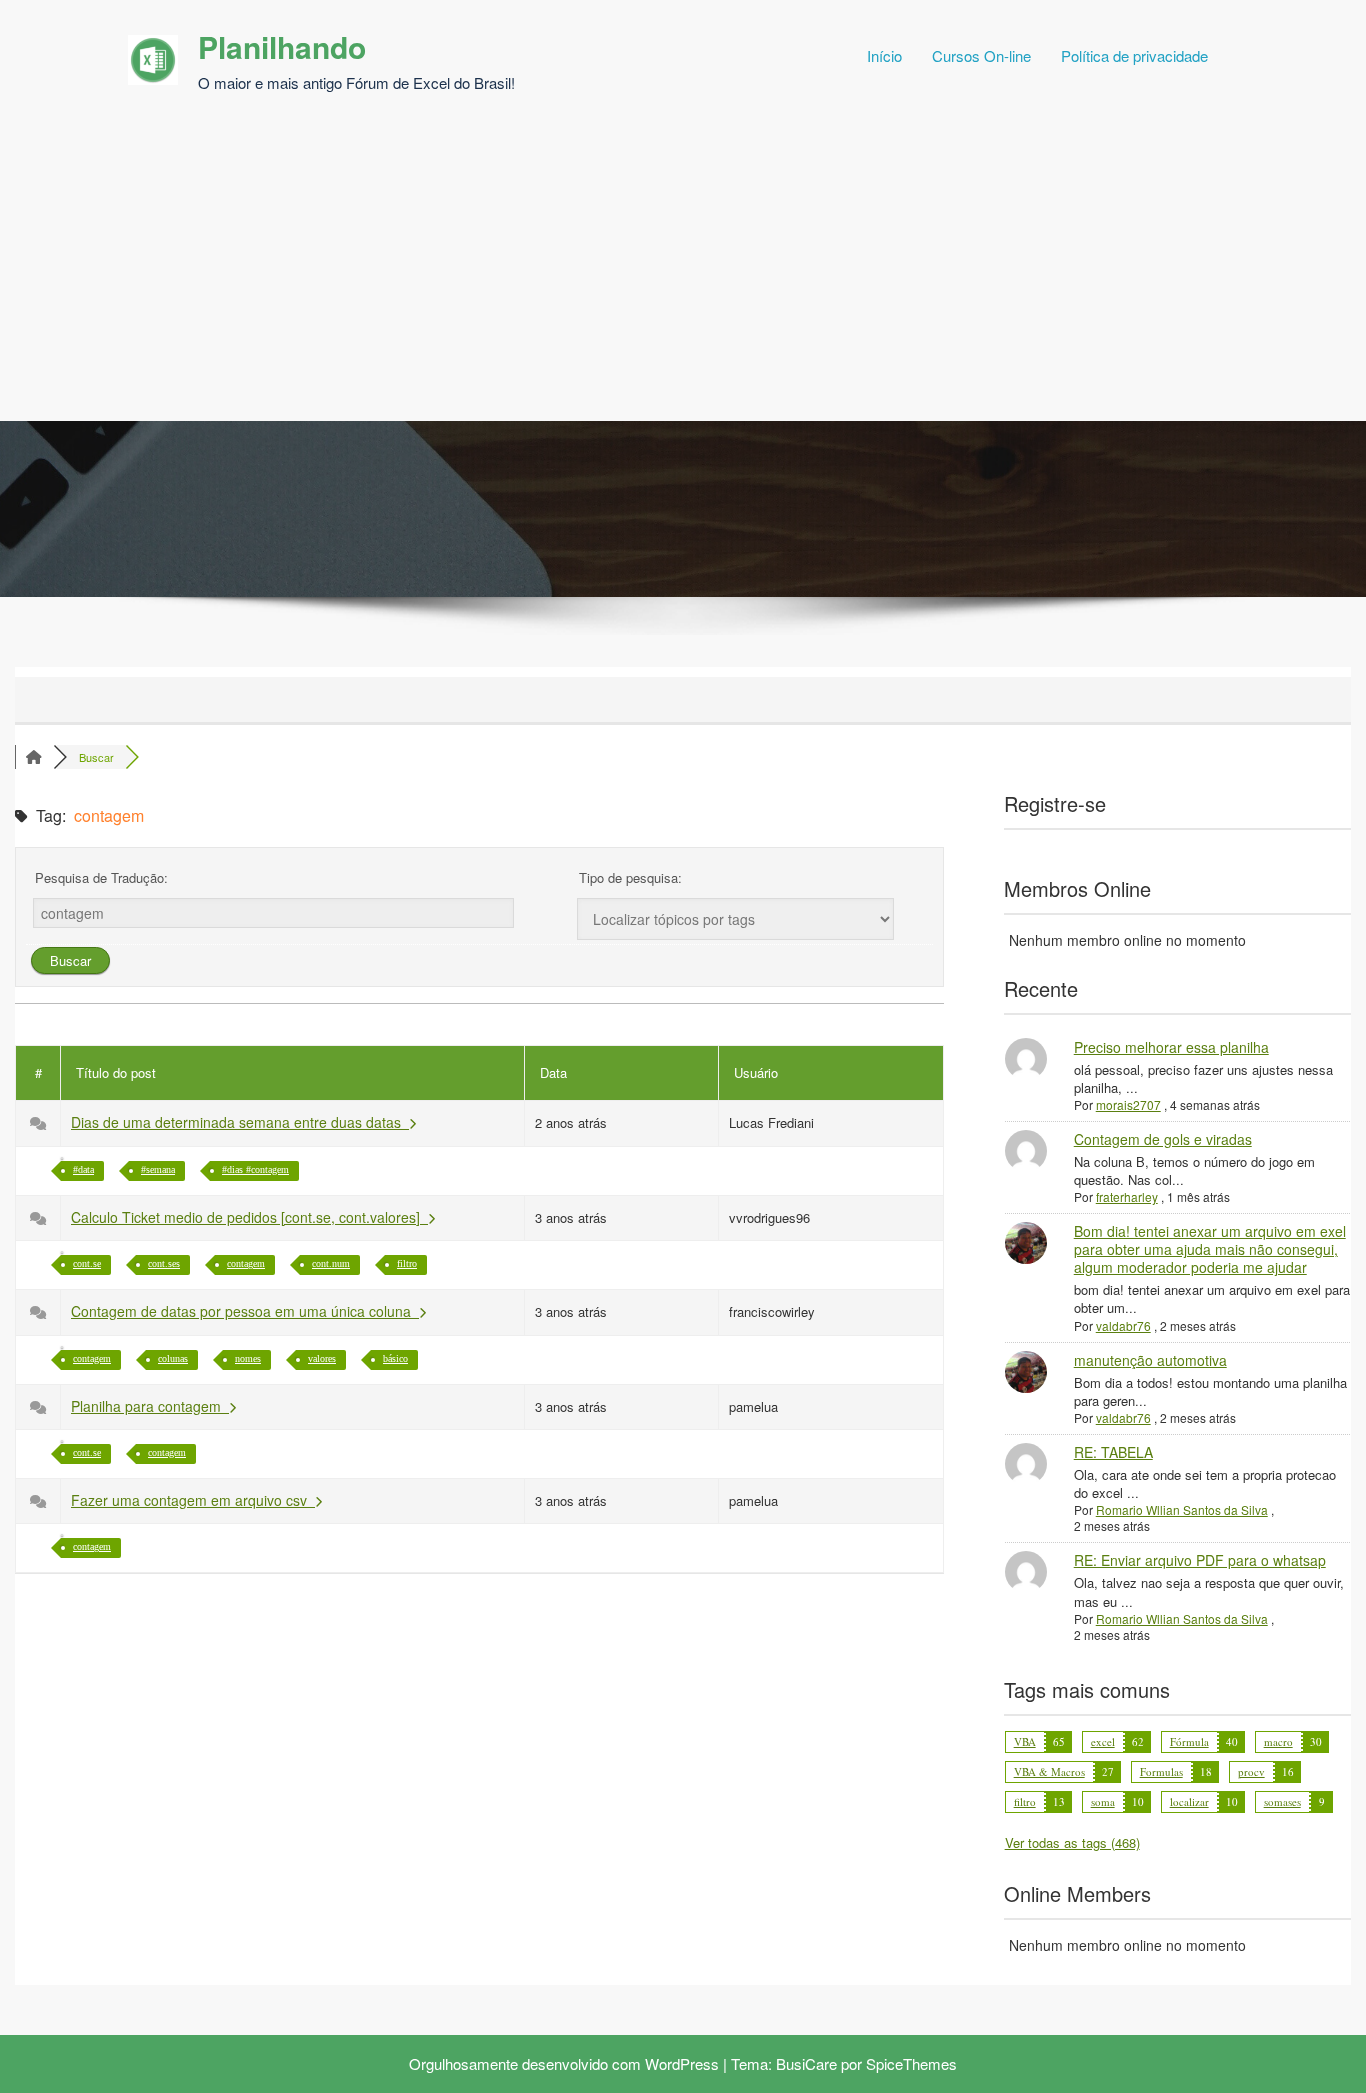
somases (1282, 1801)
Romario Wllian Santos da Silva (1182, 1509)
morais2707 (1128, 1104)
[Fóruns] (34, 757)
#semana (158, 1169)
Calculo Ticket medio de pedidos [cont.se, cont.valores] (249, 1217)
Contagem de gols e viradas (1163, 1139)
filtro (407, 1263)
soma (1103, 1801)
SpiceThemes (911, 2063)
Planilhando (282, 46)
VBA (1025, 1741)
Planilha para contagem (150, 1406)
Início (884, 55)
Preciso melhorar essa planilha (1171, 1047)
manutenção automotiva (1150, 1360)
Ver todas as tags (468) (1072, 1842)
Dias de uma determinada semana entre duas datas (240, 1122)
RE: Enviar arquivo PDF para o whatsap (1200, 1560)
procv (1251, 1771)
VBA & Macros (1049, 1771)
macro (1278, 1741)
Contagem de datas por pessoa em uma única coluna (245, 1311)
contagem (246, 1263)
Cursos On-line (981, 55)
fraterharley (1127, 1196)
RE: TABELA (1113, 1452)
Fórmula (1189, 1741)
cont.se (87, 1263)
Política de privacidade (1134, 55)
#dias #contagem (255, 1169)
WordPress (682, 2063)
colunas (173, 1358)
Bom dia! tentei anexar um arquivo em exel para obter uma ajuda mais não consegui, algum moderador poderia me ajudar (1210, 1249)
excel (1103, 1741)
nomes (248, 1358)
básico (395, 1358)
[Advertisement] (683, 271)
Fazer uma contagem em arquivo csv (193, 1500)
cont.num (331, 1263)
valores (322, 1358)
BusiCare (806, 2063)
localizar (1189, 1801)
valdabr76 (1123, 1325)
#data (83, 1169)
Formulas (1161, 1771)
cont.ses (164, 1263)
